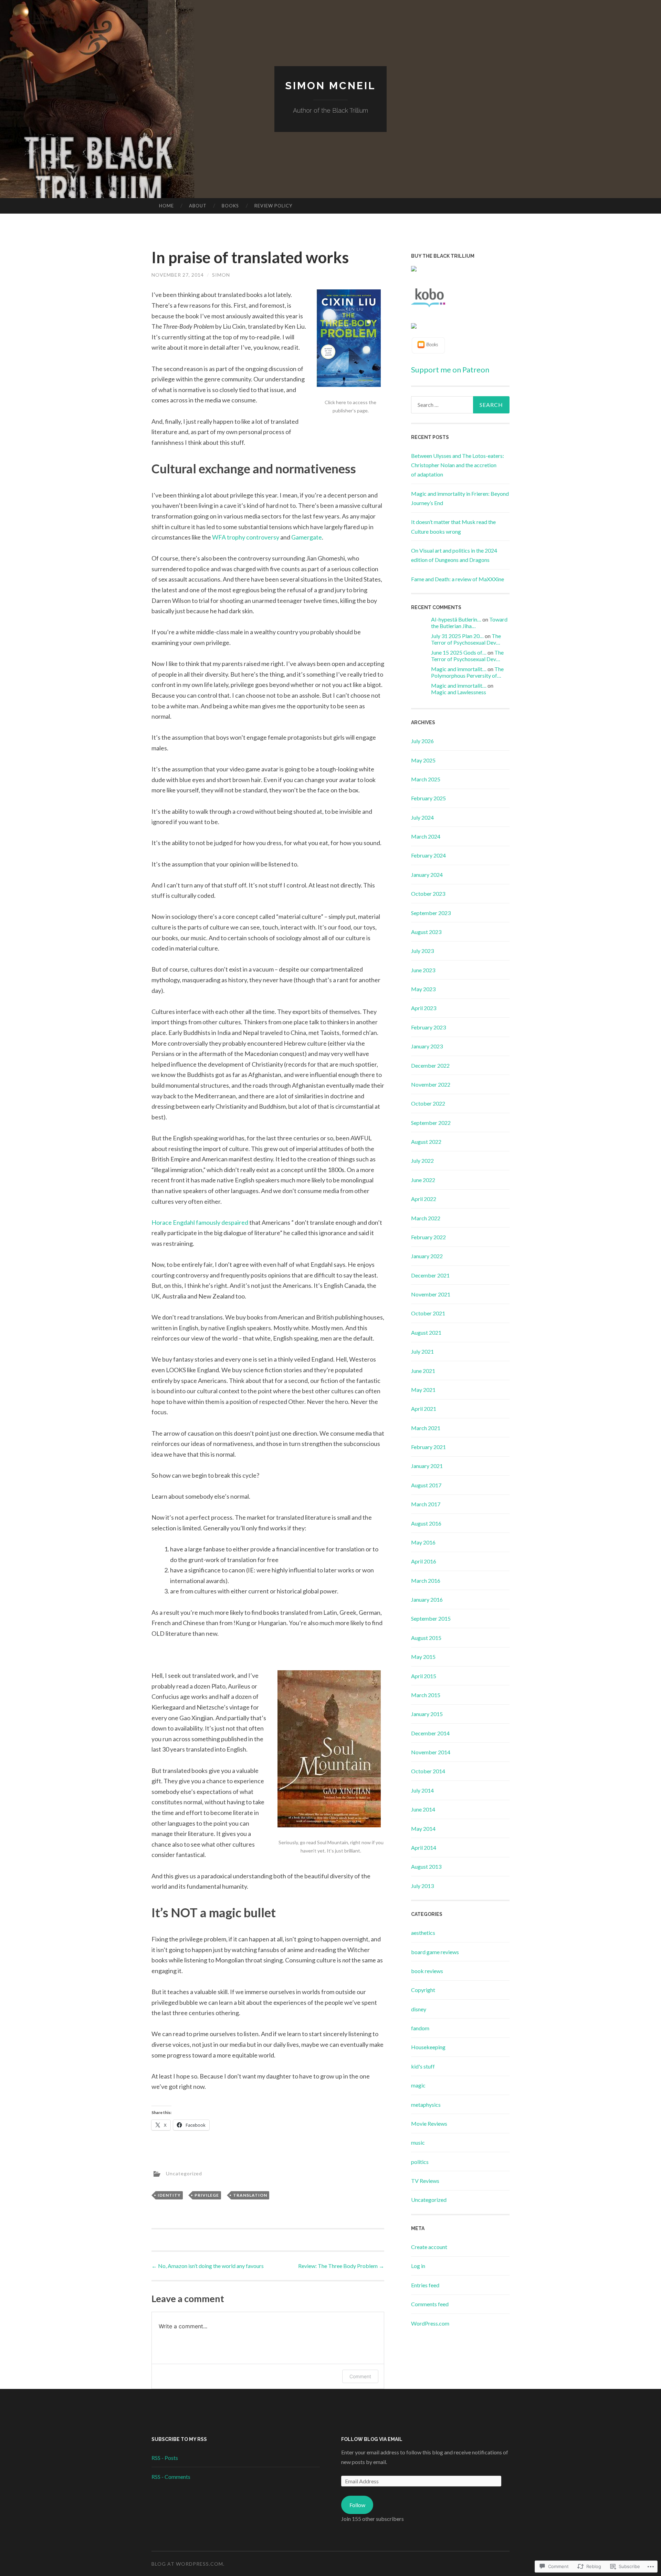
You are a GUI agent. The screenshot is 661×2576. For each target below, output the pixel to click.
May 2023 (423, 989)
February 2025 (428, 798)
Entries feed (425, 2285)
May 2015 (423, 1657)
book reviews (427, 1971)
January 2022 (427, 1256)
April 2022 (424, 1199)
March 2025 (426, 779)
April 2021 (424, 1409)
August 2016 (426, 1523)
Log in (418, 2266)
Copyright (423, 1990)
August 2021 (426, 1332)
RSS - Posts (165, 2458)
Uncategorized (184, 2173)
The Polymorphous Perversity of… (467, 672)
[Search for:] (460, 405)
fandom (420, 2028)
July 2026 (422, 741)
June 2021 (423, 1371)
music (418, 2142)
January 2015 (427, 1714)
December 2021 (430, 1275)
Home (166, 206)
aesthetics (423, 1933)
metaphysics (426, 2105)
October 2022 (428, 1103)
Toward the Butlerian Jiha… (469, 623)
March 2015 (426, 1695)
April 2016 (424, 1561)
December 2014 (430, 1733)
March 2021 (426, 1428)
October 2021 (428, 1313)
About (198, 206)
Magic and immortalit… (459, 669)
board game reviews (435, 1952)
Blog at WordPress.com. (188, 2564)
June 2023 (423, 970)
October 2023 (428, 894)
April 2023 (424, 1008)
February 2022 (428, 1237)
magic (418, 2085)
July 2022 (422, 1161)
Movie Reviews (429, 2123)
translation (250, 2195)
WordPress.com (430, 2323)
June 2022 (423, 1180)
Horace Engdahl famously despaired (200, 1222)
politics (420, 2162)
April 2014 (424, 1848)
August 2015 (426, 1638)
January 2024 (427, 875)
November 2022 (431, 1084)
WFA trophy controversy (246, 537)
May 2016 (423, 1542)
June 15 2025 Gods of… (459, 652)
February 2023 (428, 1027)
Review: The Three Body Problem (341, 2266)
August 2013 (426, 1866)
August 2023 (426, 932)
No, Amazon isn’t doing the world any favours (208, 2266)
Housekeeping (428, 2047)
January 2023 (427, 1046)
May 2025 (423, 760)
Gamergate (307, 537)
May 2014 (423, 1829)
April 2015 (424, 1676)
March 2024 (426, 836)
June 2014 (423, 1809)
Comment (360, 2376)
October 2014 (428, 1771)
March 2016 (426, 1581)
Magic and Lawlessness (459, 692)
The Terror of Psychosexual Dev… (466, 639)
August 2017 (426, 1485)
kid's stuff (423, 2066)
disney (419, 2009)
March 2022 (426, 1218)
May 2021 (423, 1390)
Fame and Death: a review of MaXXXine (458, 579)
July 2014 (422, 1790)
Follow (357, 2505)
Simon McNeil (330, 86)
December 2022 (430, 1065)
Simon (221, 275)
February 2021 (428, 1447)
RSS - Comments (171, 2477)
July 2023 (422, 951)
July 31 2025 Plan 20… (457, 636)
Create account (429, 2247)
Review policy (273, 206)
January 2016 (427, 1599)
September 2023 (431, 913)
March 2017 (426, 1504)
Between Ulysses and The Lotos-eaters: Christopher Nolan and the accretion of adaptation (458, 465)
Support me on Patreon (450, 370)
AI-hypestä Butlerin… (456, 619)
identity (169, 2195)
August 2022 (426, 1142)
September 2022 (431, 1123)
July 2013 (422, 1886)
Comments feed (430, 2304)
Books (230, 206)
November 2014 (431, 1752)
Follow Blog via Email (372, 2439)
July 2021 (422, 1351)
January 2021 (427, 1466)
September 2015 (431, 1618)
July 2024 (422, 817)
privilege (207, 2195)
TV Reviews (425, 2181)
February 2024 (428, 855)
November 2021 (431, 1294)
